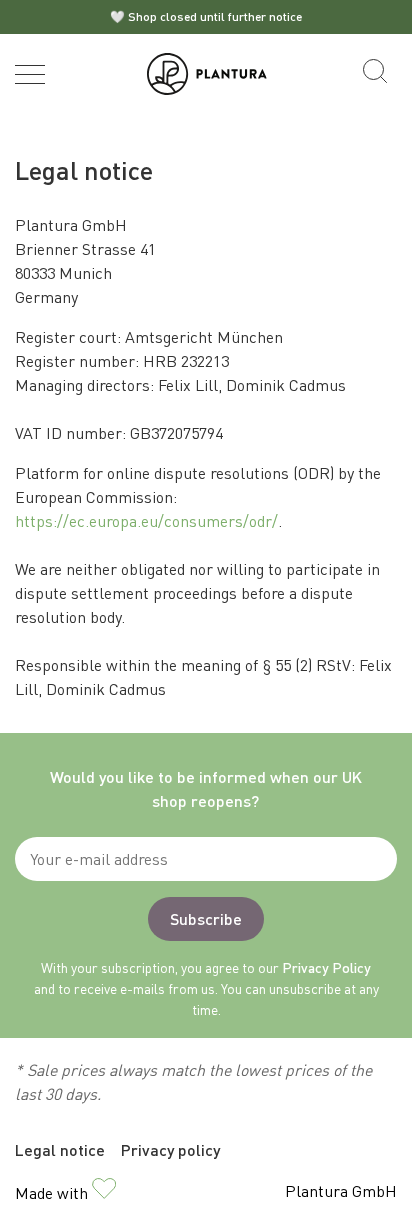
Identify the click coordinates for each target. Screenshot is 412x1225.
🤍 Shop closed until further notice (206, 16)
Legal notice (60, 1149)
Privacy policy (170, 1149)
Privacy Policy (326, 967)
